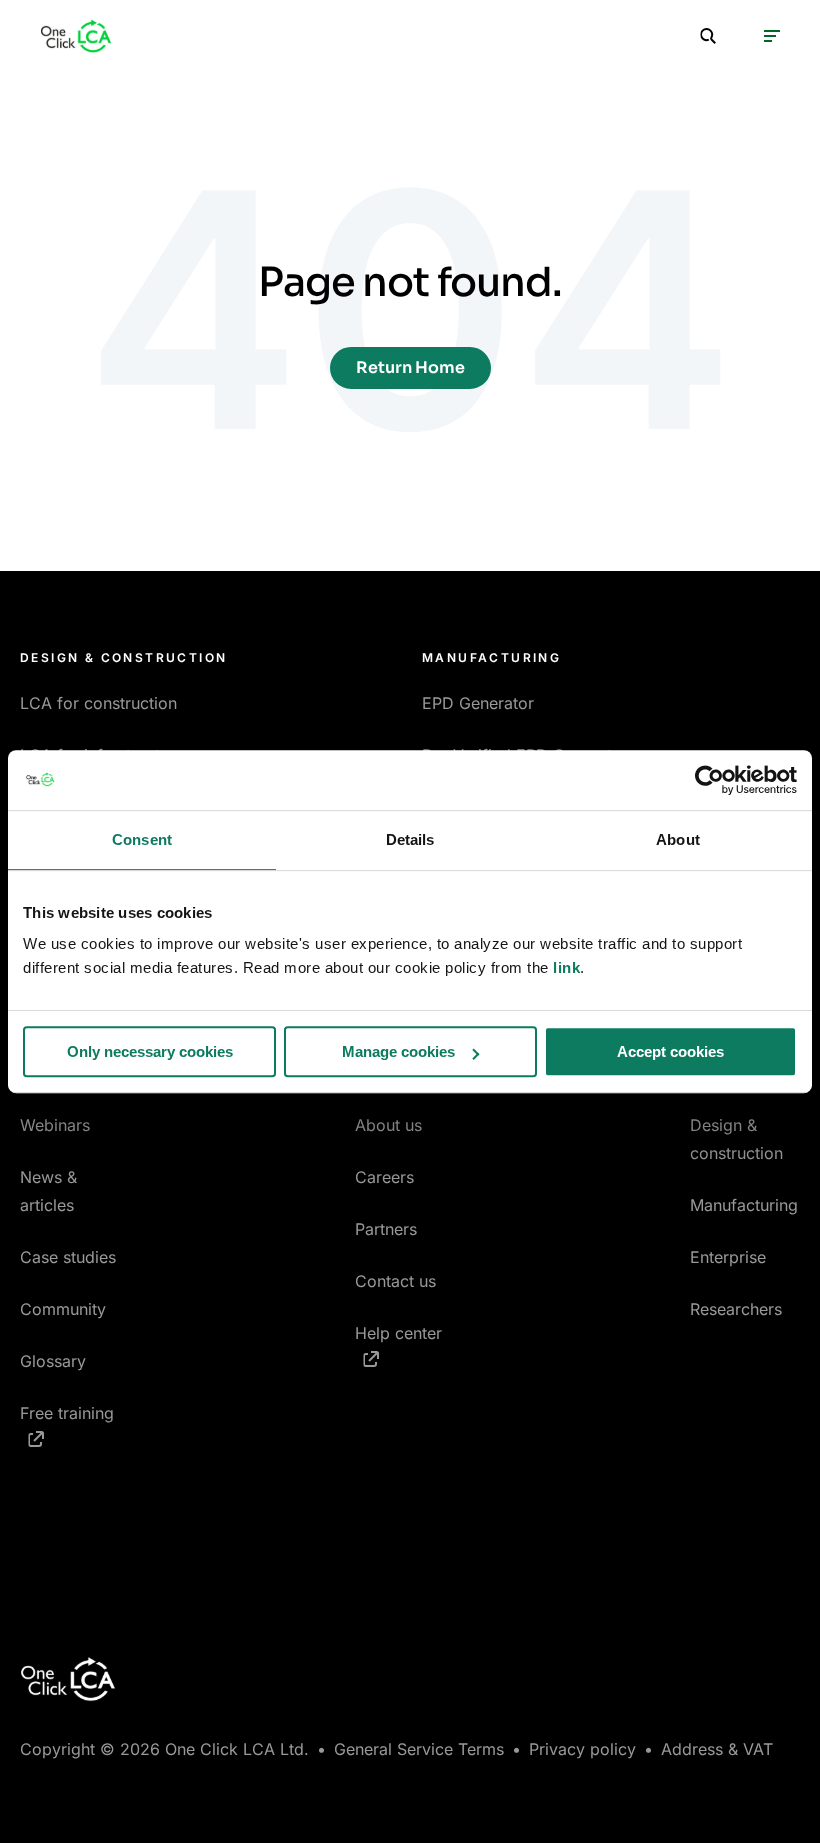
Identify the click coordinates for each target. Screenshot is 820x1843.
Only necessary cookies (150, 1051)
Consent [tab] (142, 839)
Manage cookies (398, 1051)
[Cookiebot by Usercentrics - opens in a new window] (709, 780)
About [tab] (678, 839)
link (566, 967)
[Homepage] (76, 36)
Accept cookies (670, 1051)
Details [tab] (410, 839)
